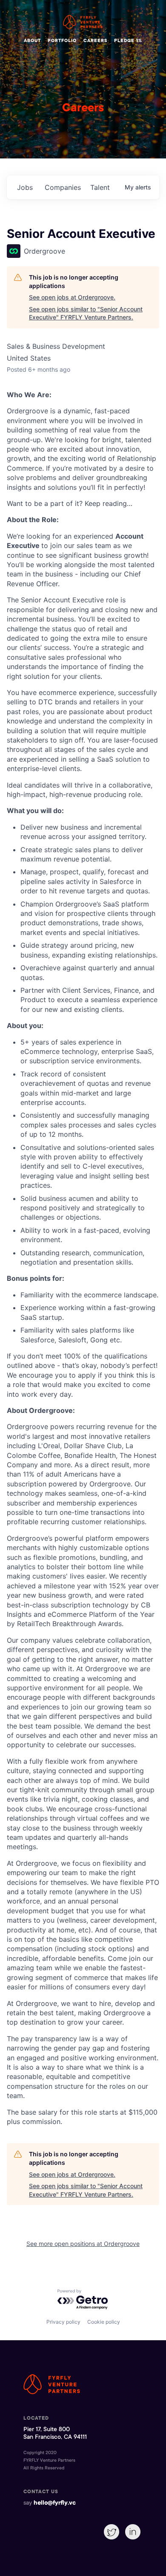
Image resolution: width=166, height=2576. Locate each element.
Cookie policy (104, 2322)
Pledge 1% (128, 41)
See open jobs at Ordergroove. (72, 297)
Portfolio (62, 41)
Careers (95, 41)
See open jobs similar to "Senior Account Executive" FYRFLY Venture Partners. (86, 313)
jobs (25, 187)
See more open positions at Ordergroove (83, 2244)
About (32, 41)
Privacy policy (63, 2322)
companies (63, 187)
